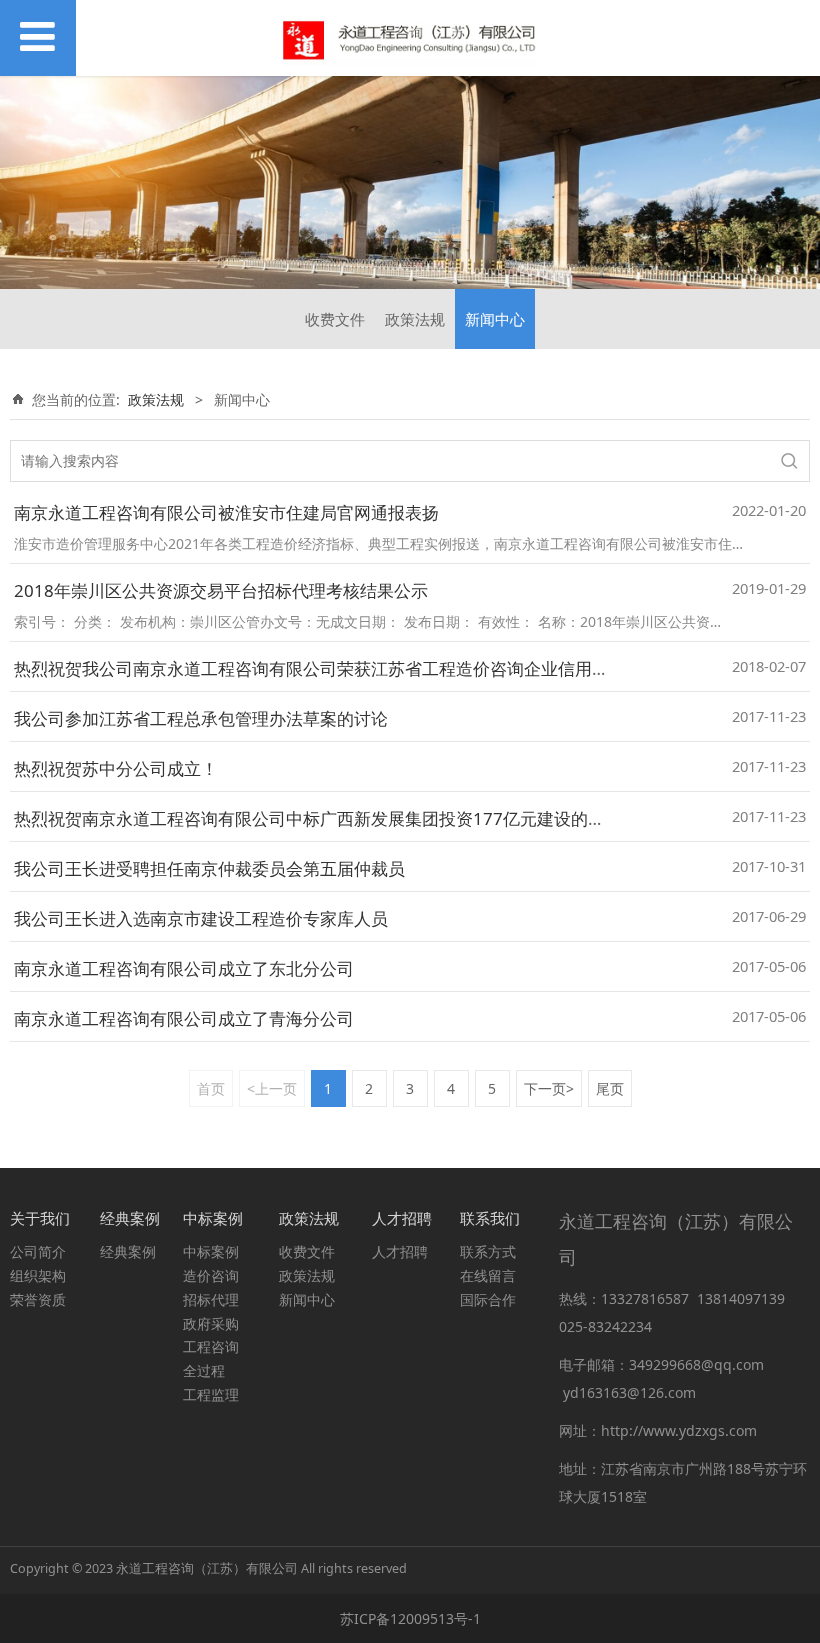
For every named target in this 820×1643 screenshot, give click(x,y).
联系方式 (488, 1251)
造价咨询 (211, 1275)
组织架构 (38, 1275)
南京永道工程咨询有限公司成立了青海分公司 (184, 1018)
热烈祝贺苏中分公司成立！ (116, 768)
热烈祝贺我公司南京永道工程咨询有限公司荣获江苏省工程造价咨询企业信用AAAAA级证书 (356, 668)
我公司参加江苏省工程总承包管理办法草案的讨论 (201, 718)
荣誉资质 (38, 1299)
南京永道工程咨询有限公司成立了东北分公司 (184, 968)
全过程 (204, 1370)
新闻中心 (495, 319)
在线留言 (488, 1275)
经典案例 (128, 1251)
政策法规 (415, 319)
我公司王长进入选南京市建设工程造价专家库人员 (201, 918)
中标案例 (211, 1251)
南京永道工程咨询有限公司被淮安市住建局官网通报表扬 (226, 512)
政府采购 (211, 1323)
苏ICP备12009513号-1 (410, 1618)
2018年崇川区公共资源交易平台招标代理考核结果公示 (221, 590)
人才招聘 (400, 1251)
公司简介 (38, 1251)
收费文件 (335, 319)
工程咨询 (211, 1346)
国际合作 (488, 1299)
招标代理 (211, 1299)
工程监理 (211, 1394)
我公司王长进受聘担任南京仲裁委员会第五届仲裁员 (209, 868)
